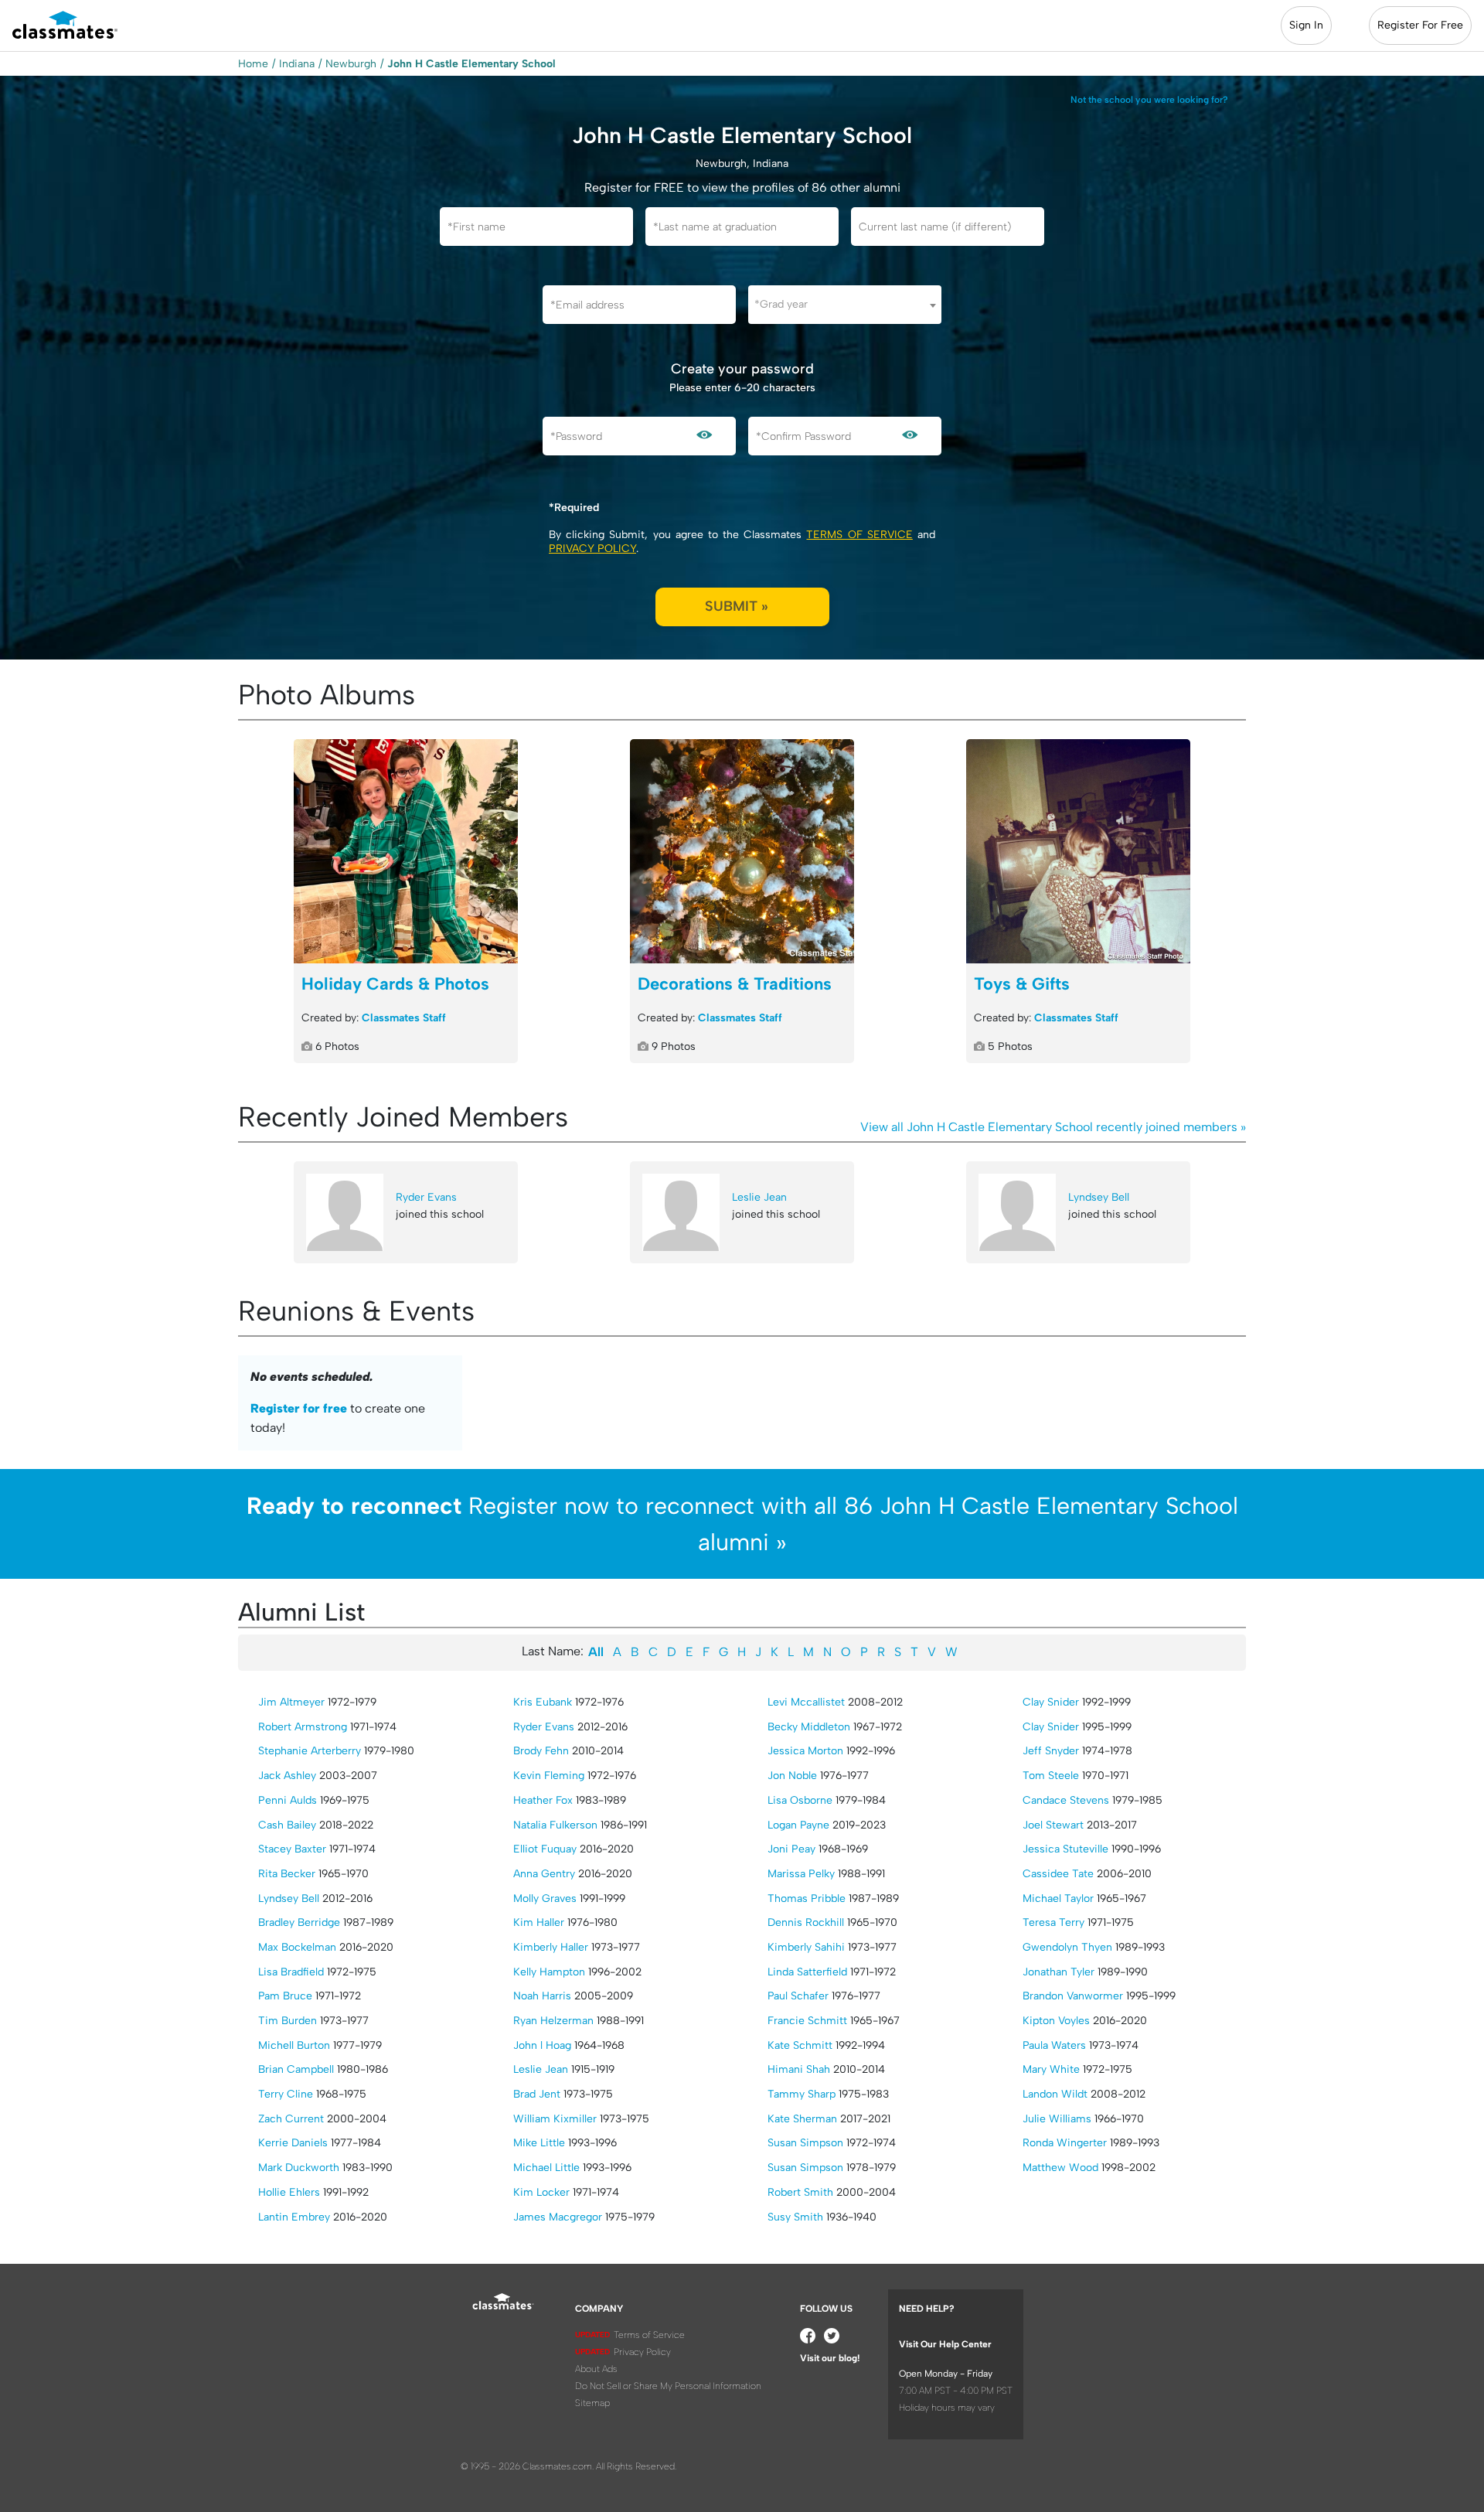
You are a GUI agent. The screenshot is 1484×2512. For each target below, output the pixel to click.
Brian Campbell (296, 2069)
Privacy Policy (592, 549)
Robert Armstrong (303, 1727)
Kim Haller (539, 1922)
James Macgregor (558, 2217)
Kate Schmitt (800, 2045)
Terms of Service (859, 535)
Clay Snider (1051, 1702)
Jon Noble (792, 1776)
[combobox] (845, 305)
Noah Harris (542, 1996)
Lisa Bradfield (291, 1972)
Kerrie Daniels (293, 2143)
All (596, 1652)
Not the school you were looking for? (1149, 100)
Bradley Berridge (299, 1922)
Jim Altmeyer (291, 1702)
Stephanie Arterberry (310, 1751)
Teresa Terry (1053, 1922)
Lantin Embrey (294, 2217)
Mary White (1051, 2069)
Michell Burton (294, 2045)
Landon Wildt (1055, 2094)
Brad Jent (537, 2094)
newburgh (351, 64)
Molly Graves (545, 1898)
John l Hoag (542, 2045)
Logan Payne (798, 1825)
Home (253, 64)
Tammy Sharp (802, 2094)
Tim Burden (288, 2021)
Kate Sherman (802, 2119)
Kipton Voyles (1056, 2021)
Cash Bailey (287, 1825)
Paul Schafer (798, 1996)
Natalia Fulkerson (555, 1825)
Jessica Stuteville (1065, 1849)
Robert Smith (800, 2192)
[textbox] (845, 304)
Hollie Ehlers (289, 2192)
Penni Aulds (288, 1800)
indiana (297, 64)
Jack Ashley (287, 1776)
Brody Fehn (541, 1751)
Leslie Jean (759, 1197)
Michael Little (546, 2168)
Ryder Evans (426, 1197)
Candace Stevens (1066, 1800)
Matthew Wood (1060, 2168)
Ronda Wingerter (1065, 2143)
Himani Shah (799, 2069)
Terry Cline (286, 2094)
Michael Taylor (1058, 1898)
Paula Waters (1054, 2045)
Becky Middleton (809, 1727)
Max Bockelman (297, 1947)
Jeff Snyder (1051, 1751)
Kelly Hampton (549, 1972)
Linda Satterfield (807, 1972)
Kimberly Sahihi (806, 1947)
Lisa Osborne (800, 1800)
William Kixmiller (555, 2119)
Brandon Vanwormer (1073, 1996)
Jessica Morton (805, 1751)
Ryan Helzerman (553, 2021)
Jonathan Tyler (1059, 1972)
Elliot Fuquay (545, 1849)
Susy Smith (795, 2217)
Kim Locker (541, 2192)
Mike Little (539, 2143)
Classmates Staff (404, 1018)
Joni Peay (791, 1849)
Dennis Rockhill (806, 1922)
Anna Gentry (544, 1874)
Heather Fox (543, 1800)
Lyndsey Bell (1099, 1197)
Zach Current (291, 2119)
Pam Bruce (285, 1996)
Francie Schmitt (807, 2021)
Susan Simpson (805, 2143)
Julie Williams (1057, 2119)
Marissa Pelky (801, 1874)
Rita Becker (287, 1874)
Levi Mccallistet (806, 1702)
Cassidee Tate (1058, 1874)
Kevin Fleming (549, 1776)
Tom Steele (1051, 1776)
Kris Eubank (543, 1702)
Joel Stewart (1053, 1825)
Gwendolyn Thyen (1067, 1947)
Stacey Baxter (292, 1849)
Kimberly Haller (551, 1947)
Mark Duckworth (299, 2168)
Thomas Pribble (807, 1898)
